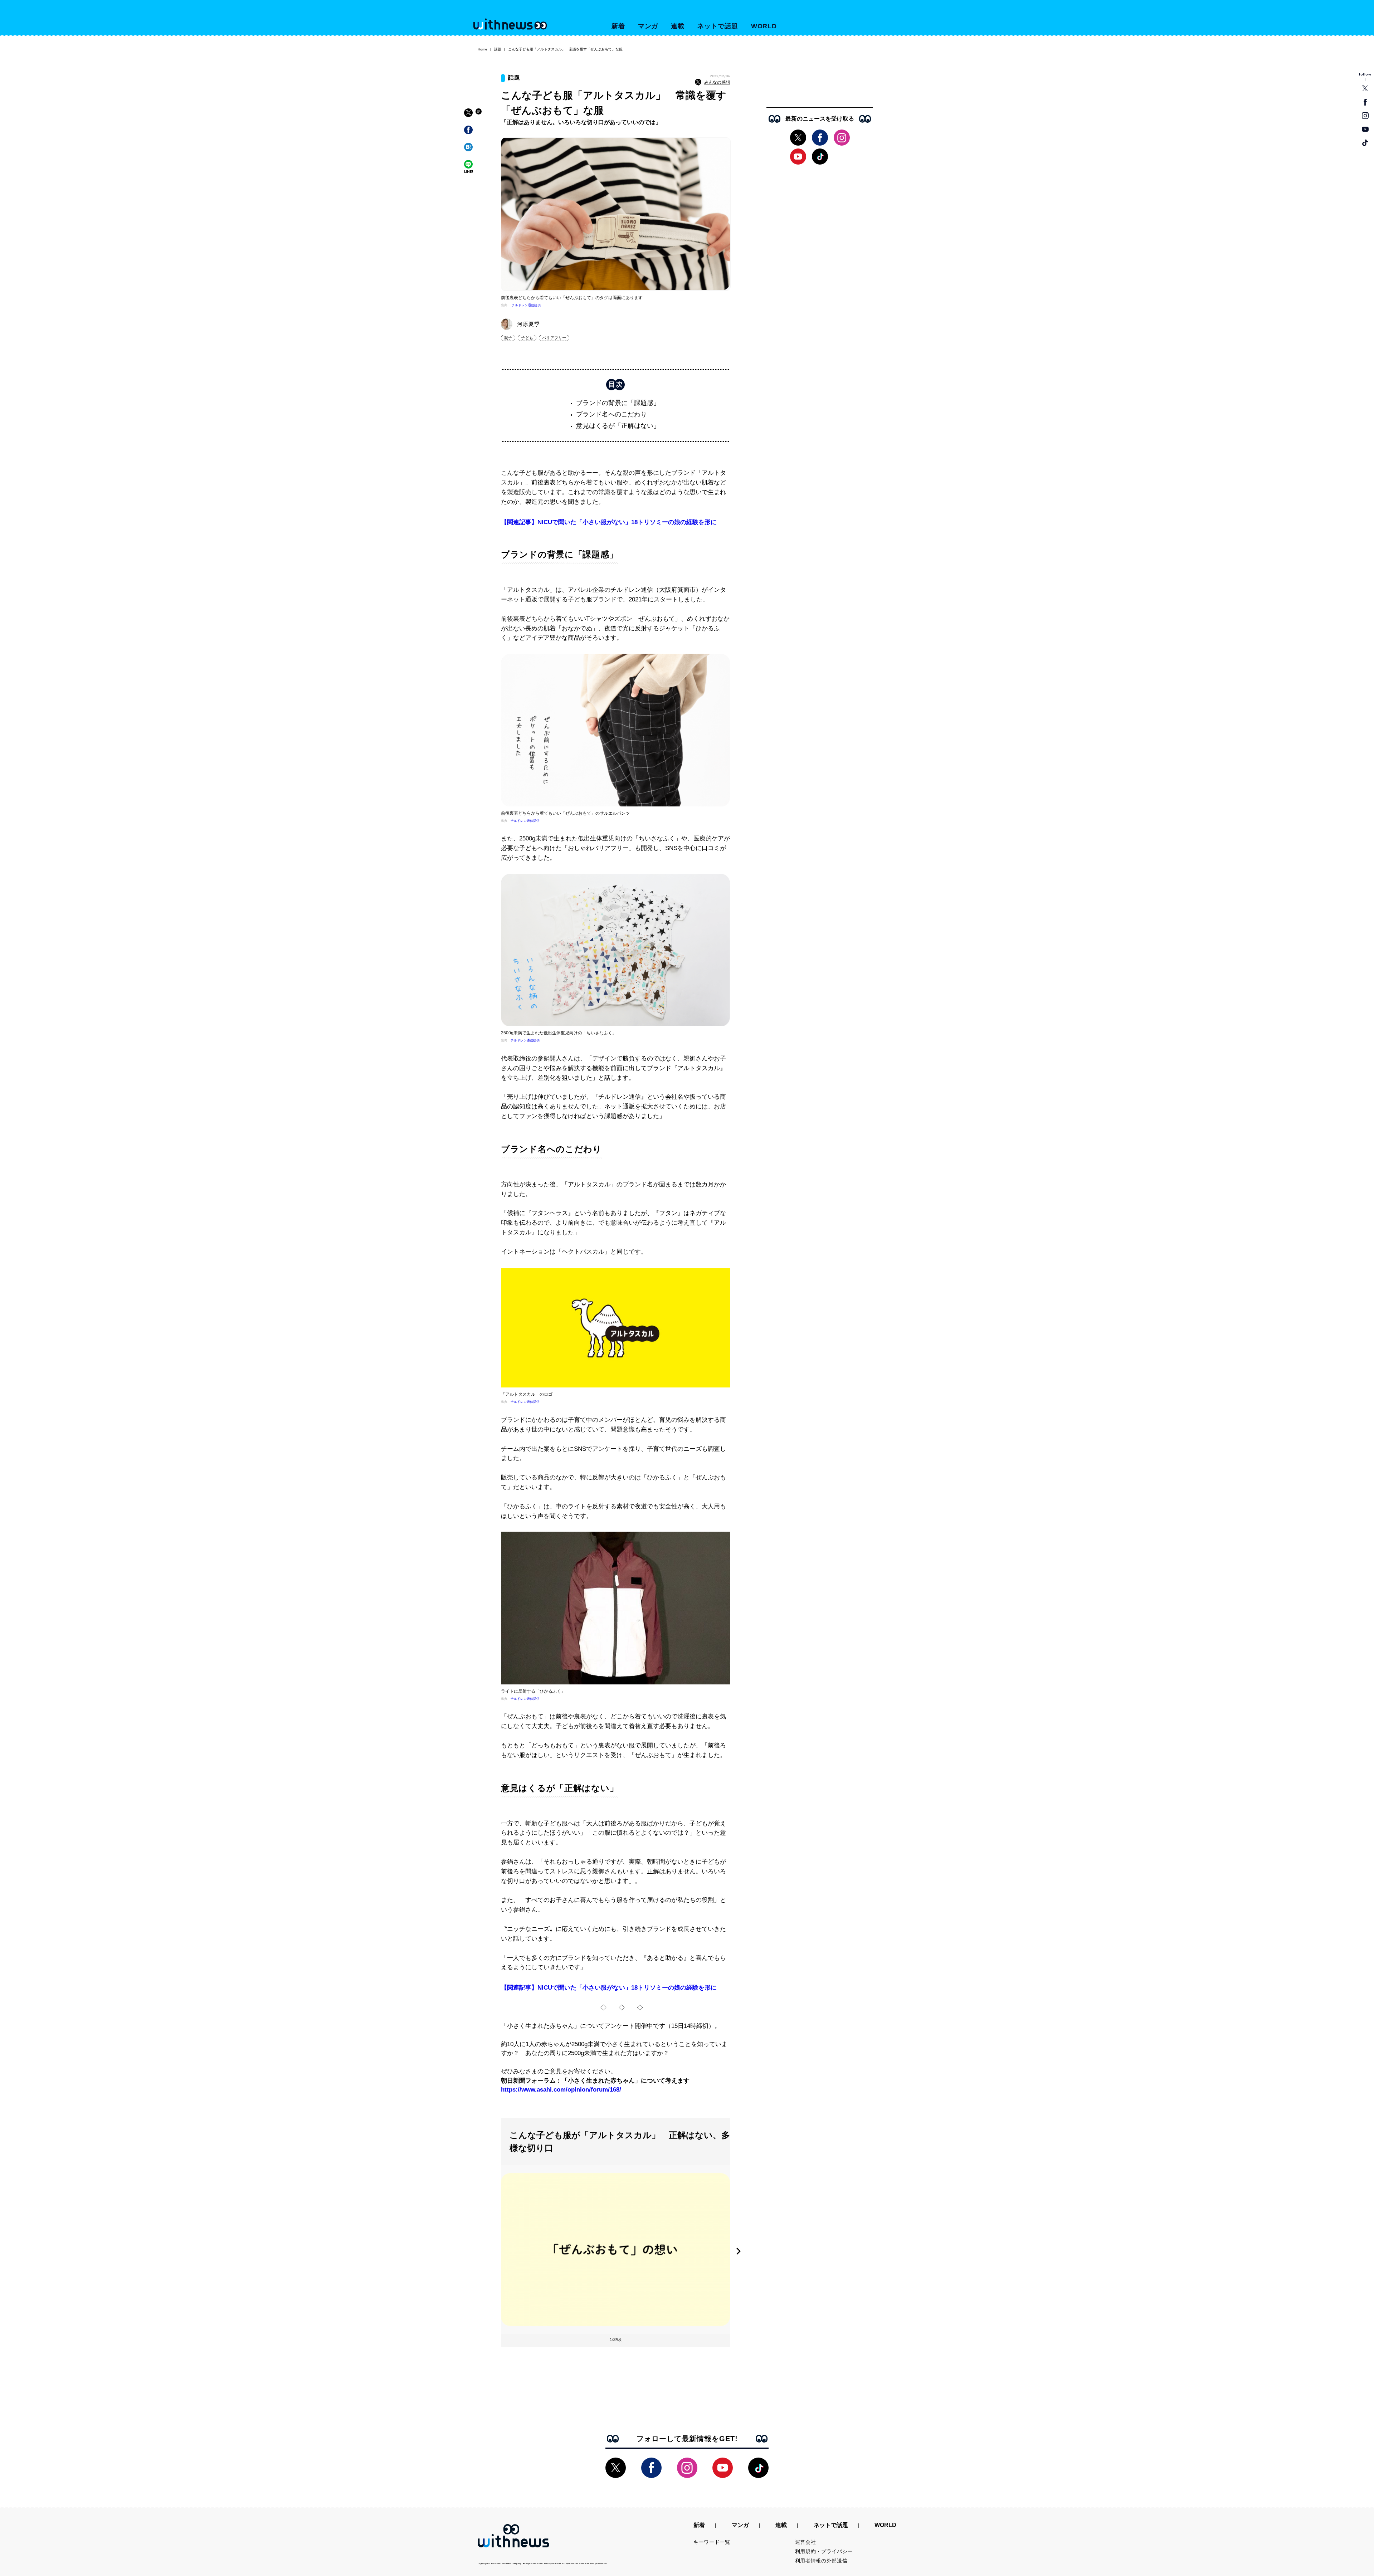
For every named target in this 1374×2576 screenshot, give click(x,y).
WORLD (764, 26)
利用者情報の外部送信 (821, 2561)
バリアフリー (554, 338)
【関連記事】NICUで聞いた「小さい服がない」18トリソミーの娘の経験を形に (609, 522)
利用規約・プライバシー (824, 2551)
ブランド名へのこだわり (612, 414)
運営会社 (806, 2542)
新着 (618, 26)
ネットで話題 (718, 26)
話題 (498, 49)
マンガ (648, 26)
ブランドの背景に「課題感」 (618, 403)
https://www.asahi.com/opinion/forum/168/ (561, 2090)
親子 (508, 338)
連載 (678, 26)
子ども (527, 338)
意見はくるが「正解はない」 (618, 426)
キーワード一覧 (712, 2542)
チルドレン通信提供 (526, 305)
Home (483, 49)
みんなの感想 (717, 82)
